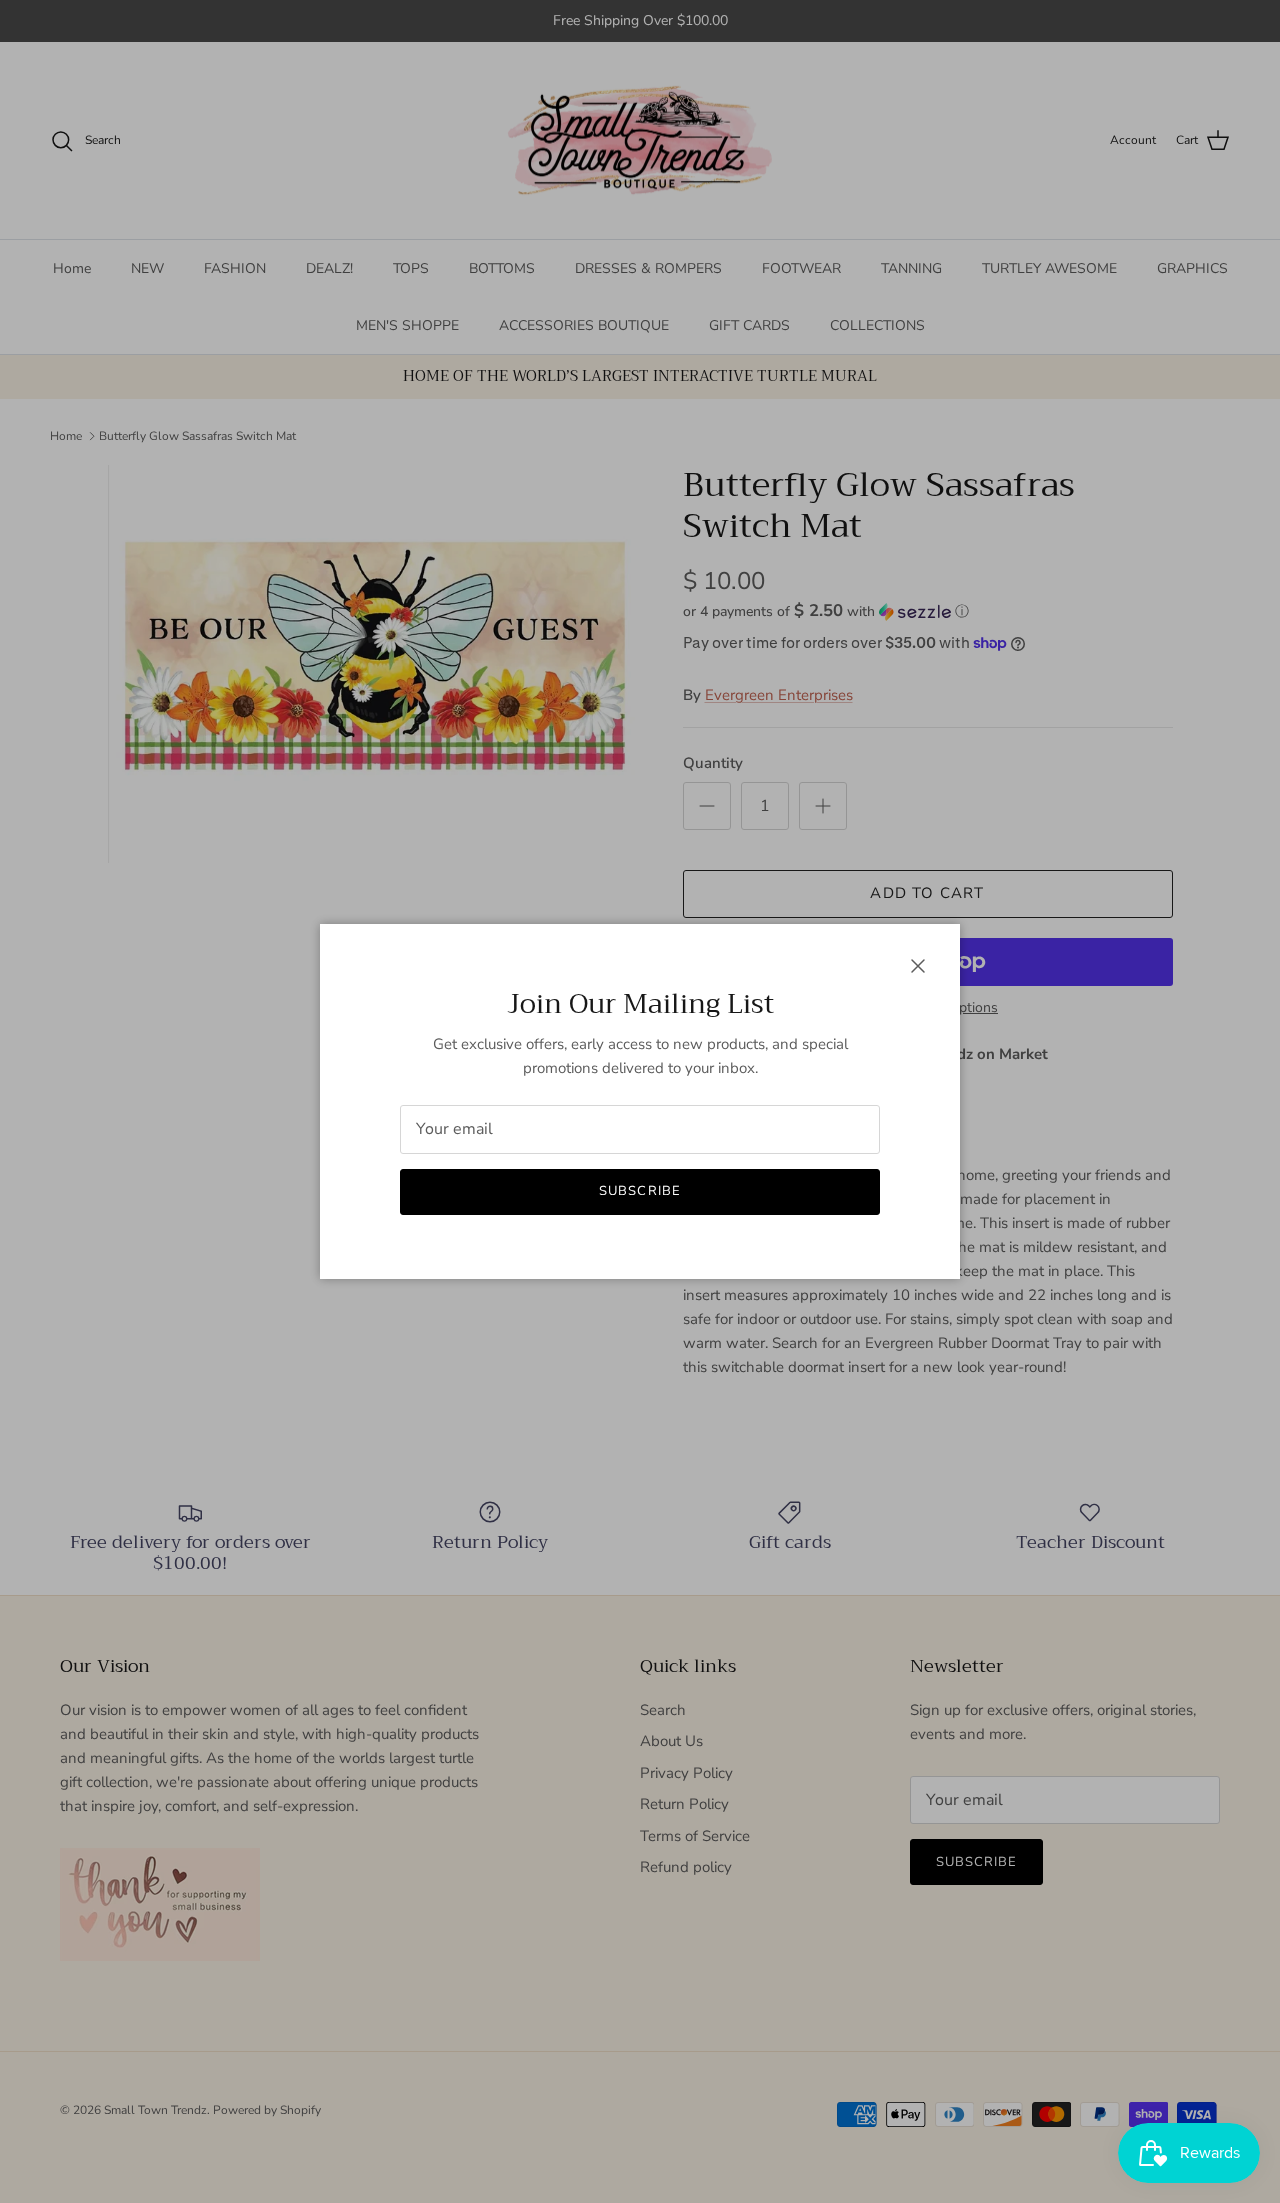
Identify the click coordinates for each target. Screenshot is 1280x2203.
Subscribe (639, 1191)
